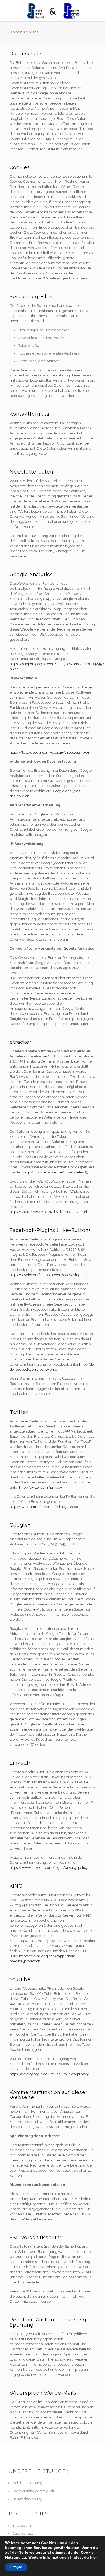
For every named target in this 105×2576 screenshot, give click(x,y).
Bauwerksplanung (27, 2499)
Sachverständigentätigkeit (33, 2491)
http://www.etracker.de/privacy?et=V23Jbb (59, 1172)
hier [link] (93, 2557)
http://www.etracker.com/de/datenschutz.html (48, 1212)
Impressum (22, 2525)
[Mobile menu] (98, 11)
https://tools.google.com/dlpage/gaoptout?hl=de (50, 752)
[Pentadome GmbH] (52, 11)
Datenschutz (23, 2534)
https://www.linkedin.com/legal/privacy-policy (49, 1868)
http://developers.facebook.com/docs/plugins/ (48, 1275)
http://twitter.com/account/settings (39, 1507)
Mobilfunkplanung (27, 2483)
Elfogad (16, 2567)
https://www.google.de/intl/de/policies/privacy (49, 2074)
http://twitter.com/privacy (40, 1487)
